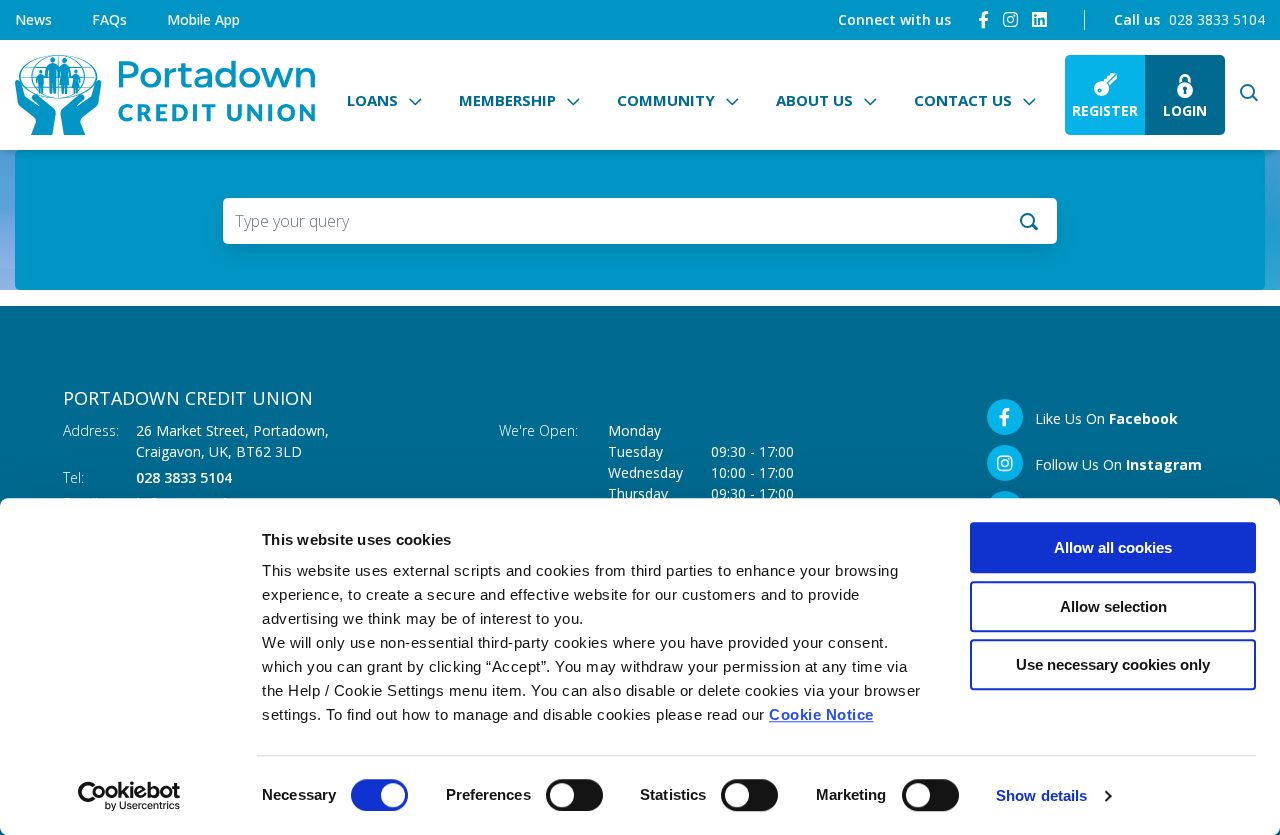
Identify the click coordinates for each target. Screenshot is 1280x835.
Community (666, 100)
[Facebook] (983, 19)
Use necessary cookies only (1113, 664)
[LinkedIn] (1039, 19)
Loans (372, 100)
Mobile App (203, 19)
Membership (507, 100)
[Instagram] (1010, 19)
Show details (1041, 795)
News (33, 19)
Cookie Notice (821, 714)
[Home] (165, 95)
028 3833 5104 (1217, 19)
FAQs (109, 19)
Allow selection (1113, 606)
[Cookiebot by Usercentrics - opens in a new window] (129, 796)
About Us (814, 100)
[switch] (574, 795)
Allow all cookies (1113, 547)
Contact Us (963, 100)
